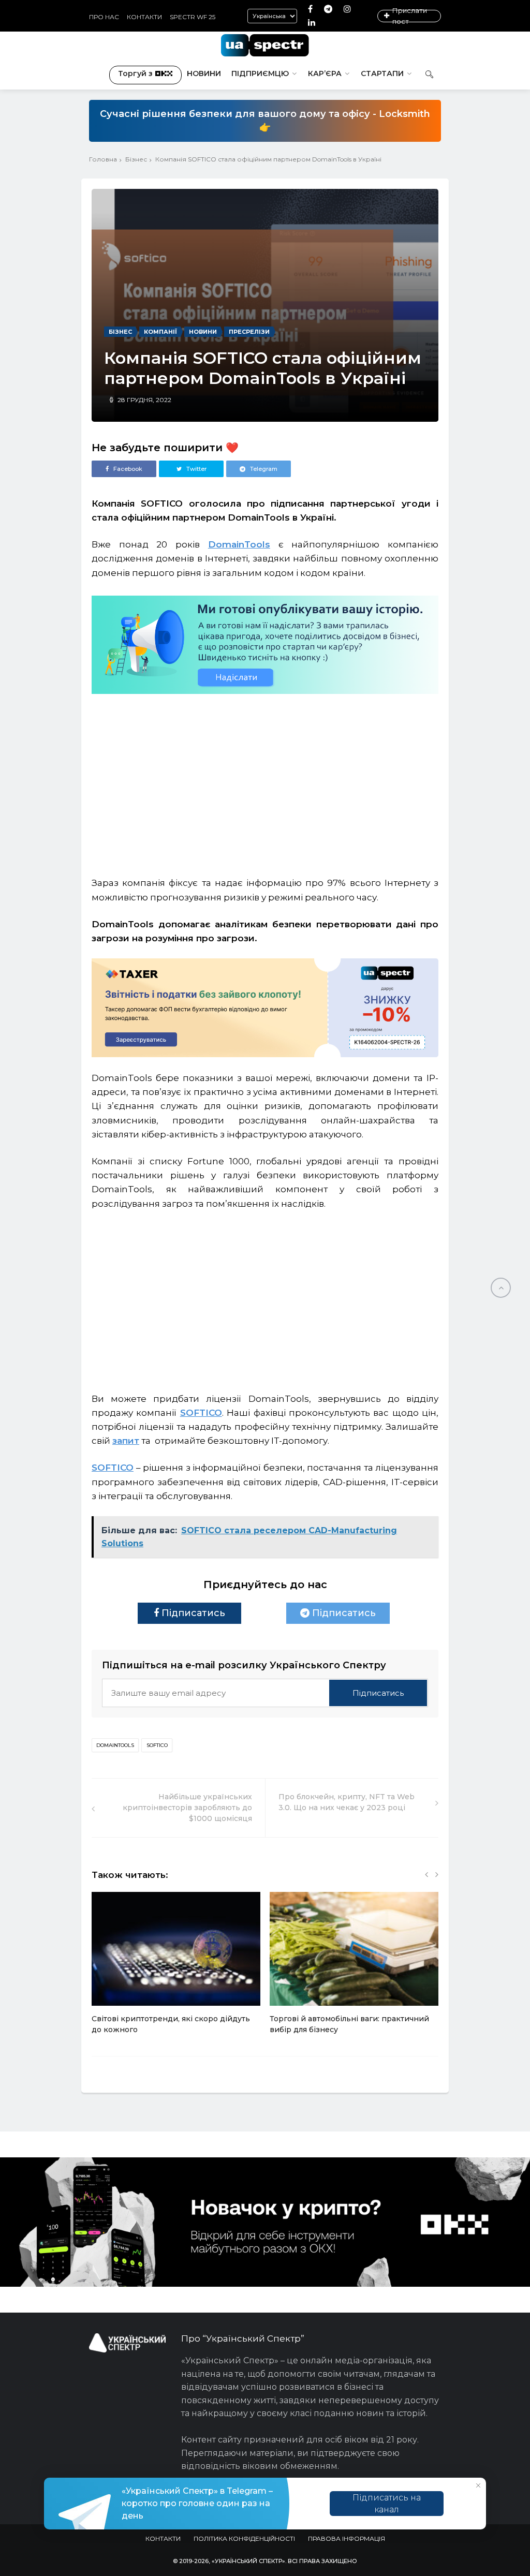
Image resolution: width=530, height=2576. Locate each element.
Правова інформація (347, 2538)
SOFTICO (157, 1745)
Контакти (144, 17)
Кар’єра (325, 73)
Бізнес (136, 159)
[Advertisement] (265, 780)
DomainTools (115, 1745)
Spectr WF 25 (193, 17)
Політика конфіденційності (244, 2538)
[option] (176, 1968)
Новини (204, 73)
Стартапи (382, 73)
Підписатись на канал (387, 2504)
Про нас (104, 17)
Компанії (160, 332)
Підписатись (192, 1613)
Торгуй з (135, 73)
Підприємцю (260, 73)
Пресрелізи (249, 332)
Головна (103, 159)
